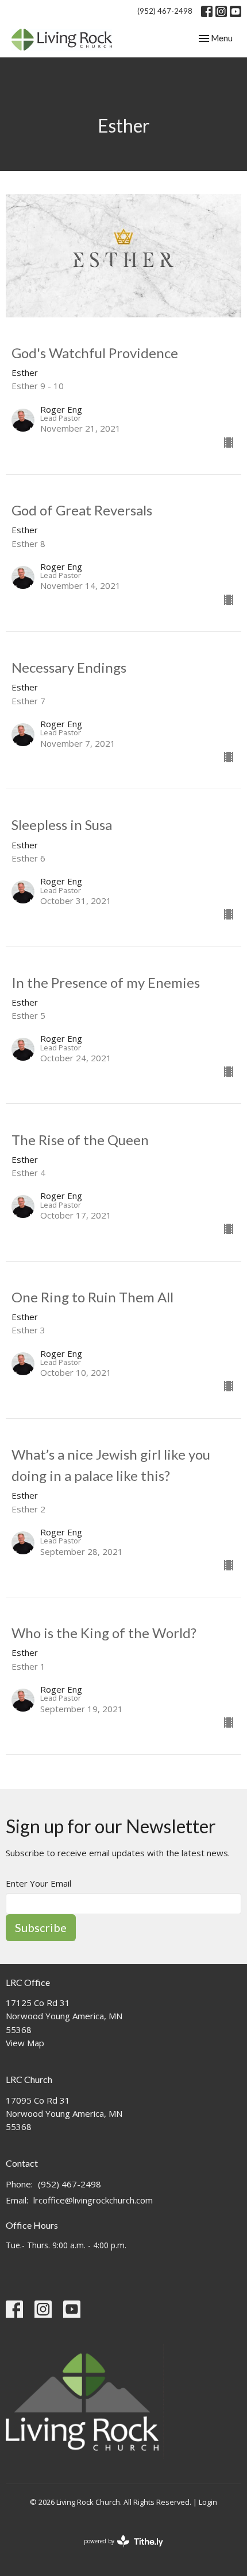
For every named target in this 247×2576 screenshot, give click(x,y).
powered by (117, 2551)
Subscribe (41, 1927)
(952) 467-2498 (165, 11)
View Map (25, 2043)
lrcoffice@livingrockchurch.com (93, 2200)
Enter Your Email (38, 1883)
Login (208, 2502)
